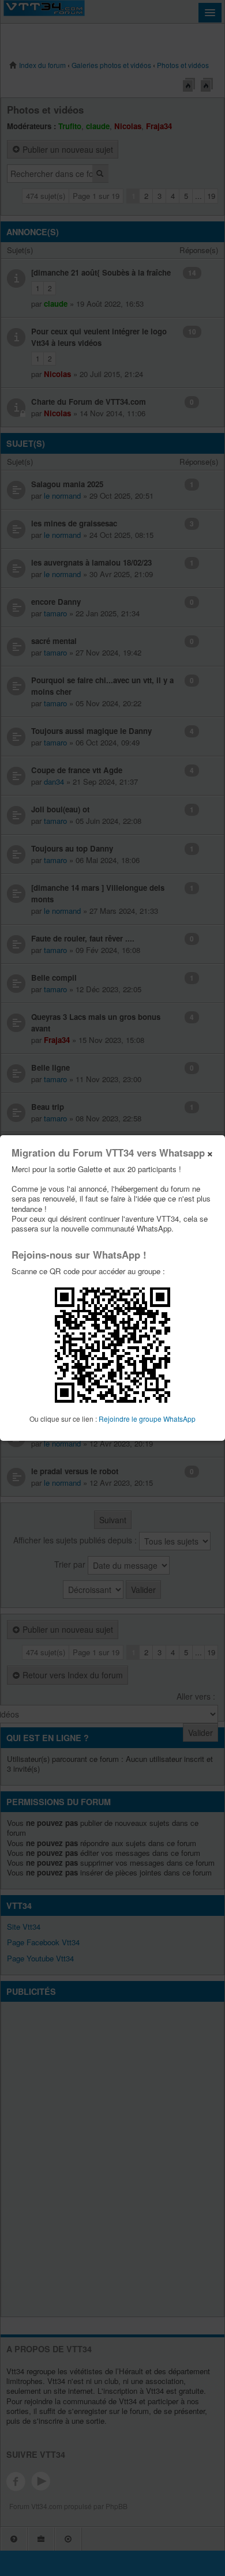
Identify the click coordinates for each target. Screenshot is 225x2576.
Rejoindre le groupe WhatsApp (147, 1419)
